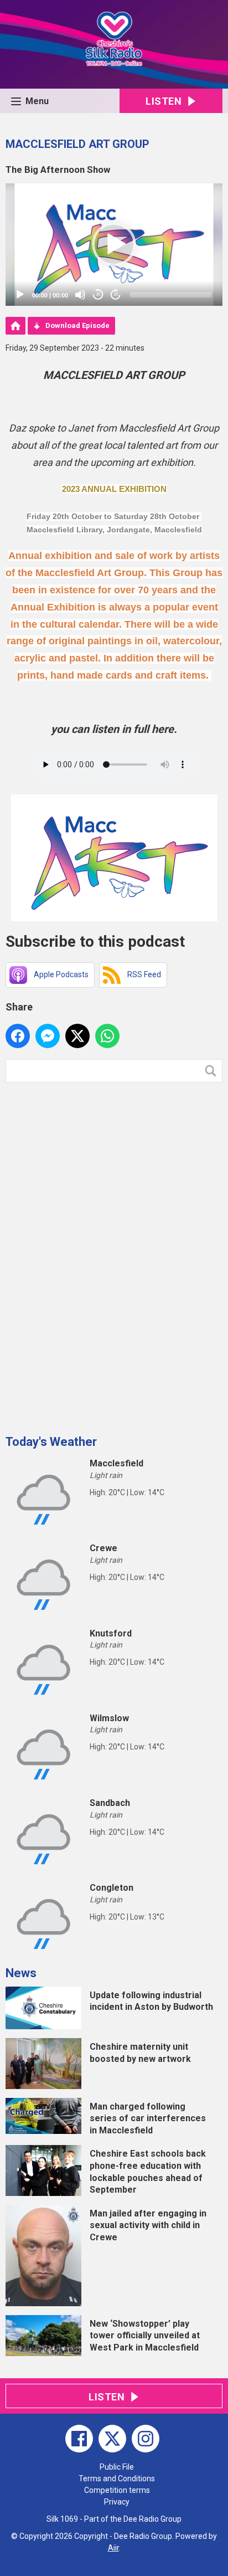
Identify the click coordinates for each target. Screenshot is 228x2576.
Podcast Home (15, 326)
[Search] (213, 1071)
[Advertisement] (89, 1254)
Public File (117, 2467)
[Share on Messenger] (48, 1036)
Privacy (117, 2502)
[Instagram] (146, 2439)
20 (98, 294)
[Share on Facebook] (18, 1036)
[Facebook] (79, 2439)
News (21, 1973)
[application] (114, 245)
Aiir (113, 2548)
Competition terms (117, 2490)
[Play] (20, 295)
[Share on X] (77, 1036)
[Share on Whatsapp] (107, 1036)
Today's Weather (51, 1442)
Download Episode (77, 325)
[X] (112, 2439)
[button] (114, 244)
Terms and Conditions (117, 2478)
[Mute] (80, 295)
